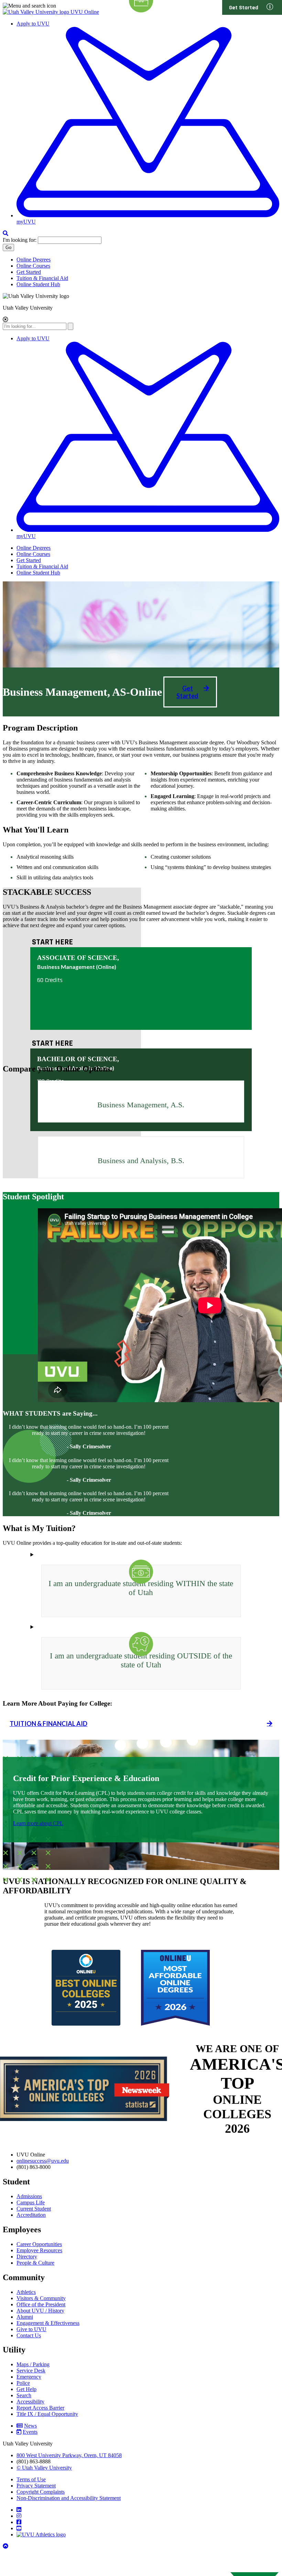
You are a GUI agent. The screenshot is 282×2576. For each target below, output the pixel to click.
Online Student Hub (38, 284)
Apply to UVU (33, 24)
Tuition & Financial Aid (42, 278)
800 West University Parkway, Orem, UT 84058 (69, 2455)
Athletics (26, 2292)
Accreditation (31, 2215)
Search (24, 2395)
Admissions (29, 2196)
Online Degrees (34, 260)
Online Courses (33, 266)
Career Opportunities (39, 2244)
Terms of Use (31, 2479)
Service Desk (31, 2371)
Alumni (25, 2317)
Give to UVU (31, 2329)
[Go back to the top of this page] (6, 2546)
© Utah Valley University (44, 2468)
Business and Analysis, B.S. (141, 1161)
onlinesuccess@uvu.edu (43, 2161)
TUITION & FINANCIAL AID (48, 1724)
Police (23, 2383)
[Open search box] (6, 233)
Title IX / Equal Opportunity (47, 2414)
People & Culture (35, 2263)
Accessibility (30, 2402)
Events (30, 2432)
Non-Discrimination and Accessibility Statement (69, 2498)
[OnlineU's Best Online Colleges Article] (86, 2024)
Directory (27, 2257)
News (30, 2426)
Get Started (29, 272)
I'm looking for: (20, 240)
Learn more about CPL (38, 1823)
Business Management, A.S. (141, 1105)
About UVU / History (40, 2311)
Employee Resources (39, 2250)
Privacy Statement (36, 2486)
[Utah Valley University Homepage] (37, 12)
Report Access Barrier (40, 2408)
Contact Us (29, 2335)
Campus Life (31, 2202)
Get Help (26, 2389)
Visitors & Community (41, 2298)
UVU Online (85, 12)
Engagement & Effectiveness (48, 2323)
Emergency (29, 2377)
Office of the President (41, 2304)
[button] (6, 320)
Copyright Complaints (41, 2492)
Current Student (34, 2209)
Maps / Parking (33, 2364)
